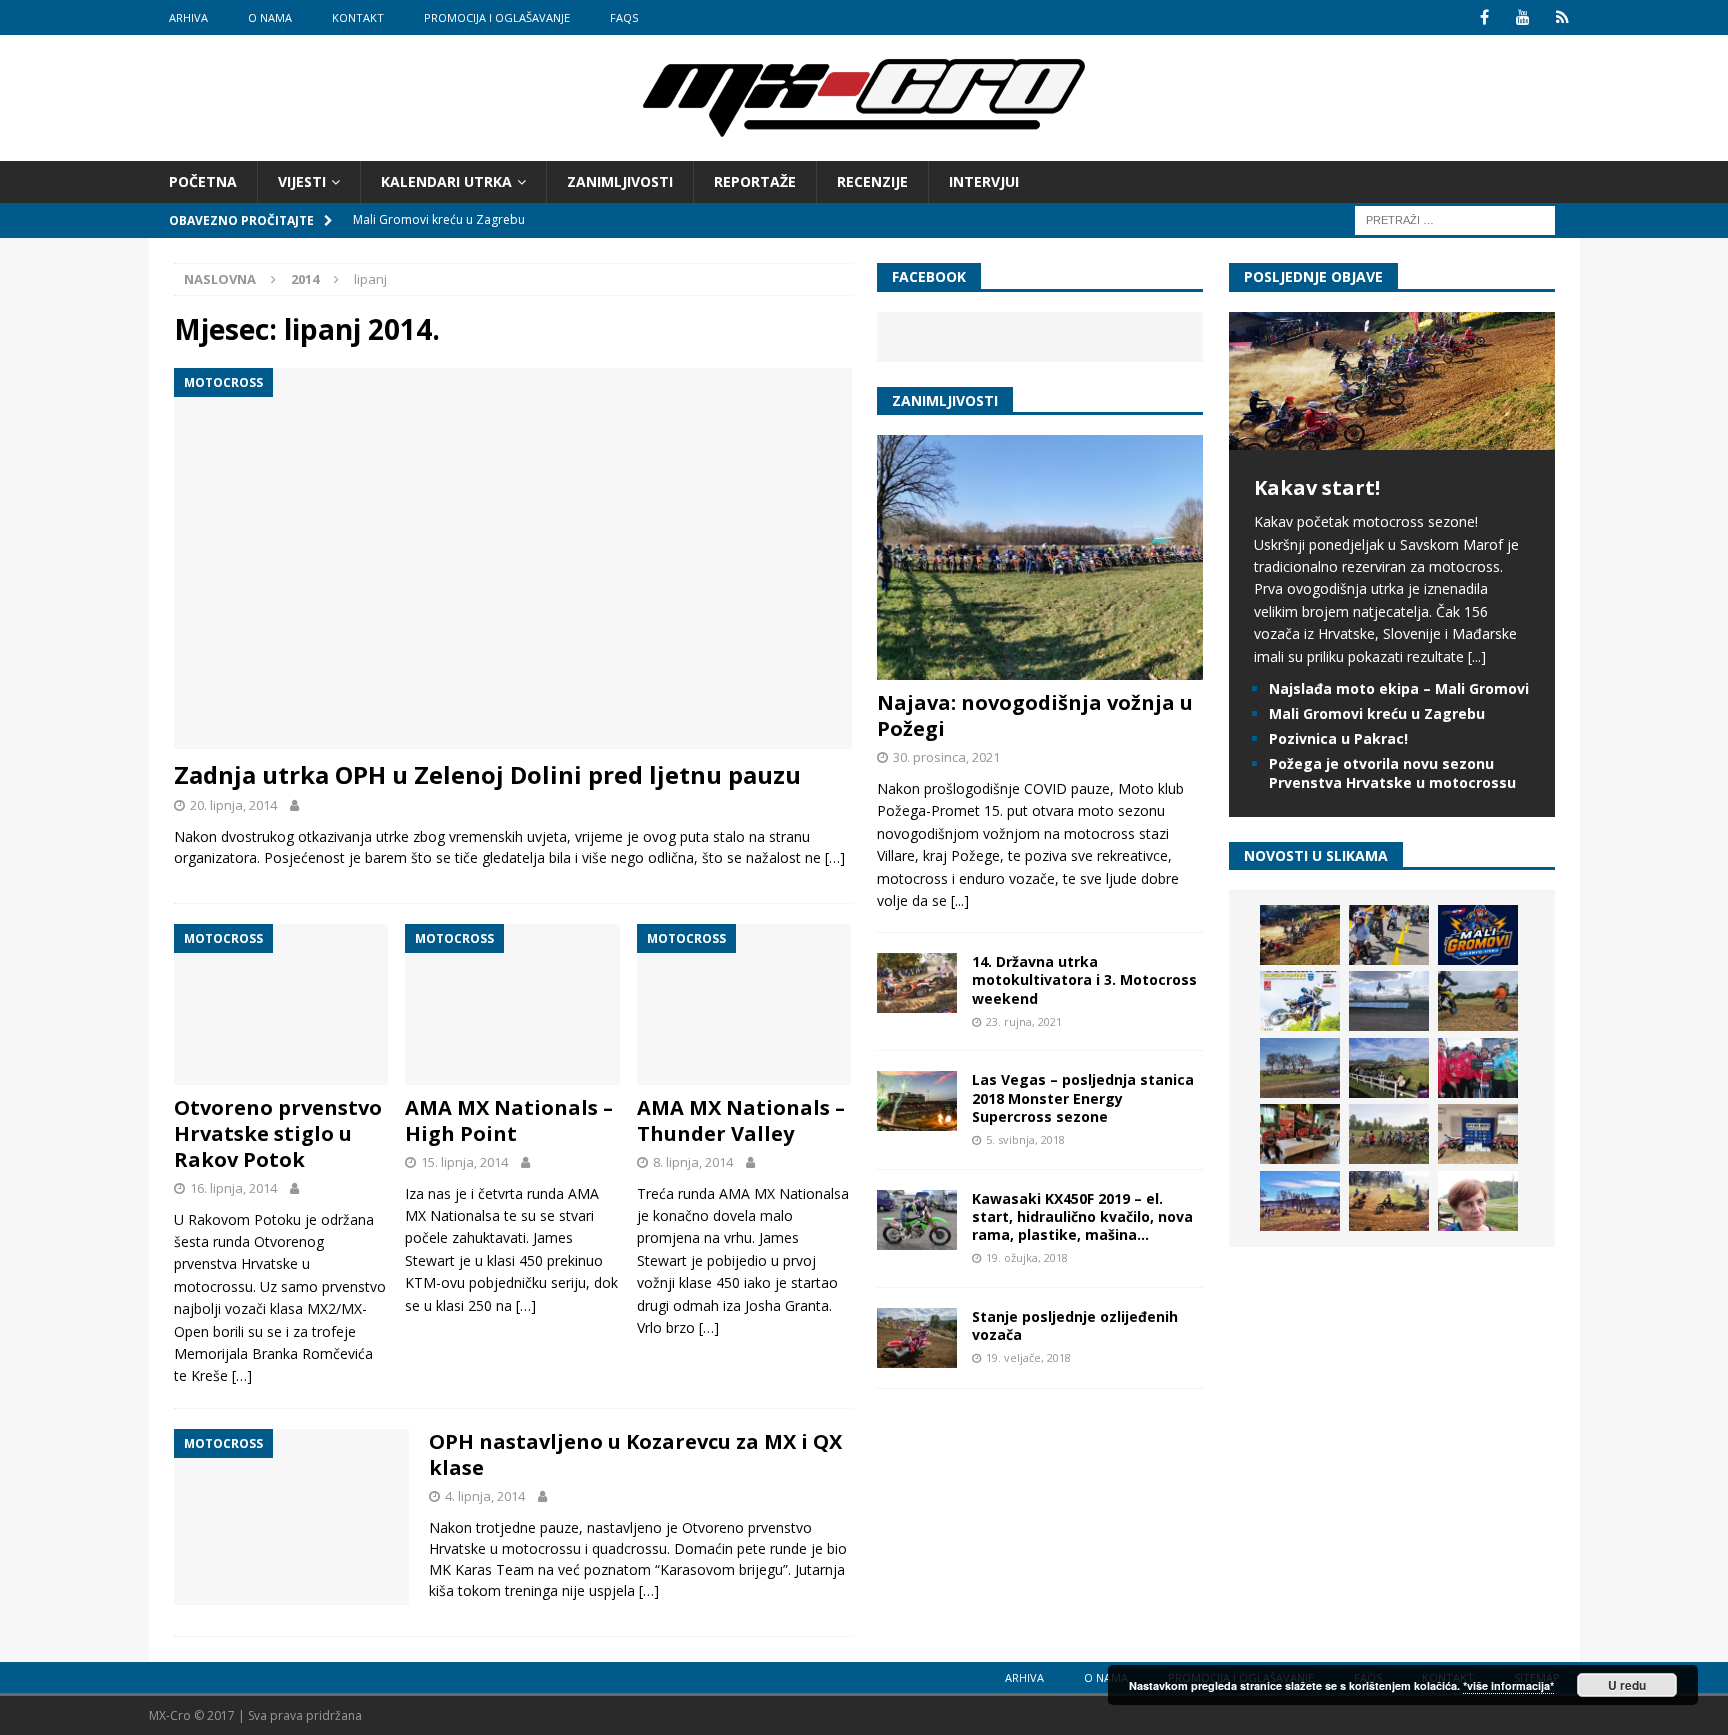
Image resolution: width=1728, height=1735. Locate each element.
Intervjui (984, 181)
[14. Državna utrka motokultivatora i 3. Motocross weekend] (917, 983)
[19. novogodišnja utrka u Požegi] (1389, 1068)
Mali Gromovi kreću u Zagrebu (1377, 713)
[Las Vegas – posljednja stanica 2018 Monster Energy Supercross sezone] (917, 1101)
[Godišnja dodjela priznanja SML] (1478, 1134)
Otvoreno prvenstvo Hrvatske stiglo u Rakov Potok (278, 1133)
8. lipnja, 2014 (693, 1162)
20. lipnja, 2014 (233, 805)
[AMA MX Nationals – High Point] (512, 1004)
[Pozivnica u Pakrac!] (1300, 1001)
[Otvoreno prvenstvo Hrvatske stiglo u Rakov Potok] (281, 1004)
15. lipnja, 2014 (464, 1162)
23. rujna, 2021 (1024, 1021)
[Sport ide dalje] (1478, 1001)
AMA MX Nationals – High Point (509, 1120)
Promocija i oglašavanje (497, 17)
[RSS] (1562, 17)
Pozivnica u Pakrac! (1338, 738)
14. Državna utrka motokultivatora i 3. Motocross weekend (1084, 979)
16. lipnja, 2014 (233, 1188)
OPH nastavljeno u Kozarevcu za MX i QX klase (635, 1454)
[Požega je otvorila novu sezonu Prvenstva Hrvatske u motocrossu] (1389, 1001)
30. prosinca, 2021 (946, 757)
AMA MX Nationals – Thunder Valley (741, 1120)
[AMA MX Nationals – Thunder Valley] (744, 1004)
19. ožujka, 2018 (1027, 1257)
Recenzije (872, 181)
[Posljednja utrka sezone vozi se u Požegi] (1389, 1201)
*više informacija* (1508, 1685)
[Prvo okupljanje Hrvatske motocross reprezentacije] (1389, 1134)
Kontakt (358, 17)
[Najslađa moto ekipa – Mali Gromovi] (1389, 935)
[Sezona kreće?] (1300, 1068)
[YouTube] (1523, 17)
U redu (1627, 1685)
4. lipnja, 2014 (485, 1496)
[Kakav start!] (1392, 438)
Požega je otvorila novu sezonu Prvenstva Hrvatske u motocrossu (1392, 772)
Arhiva (188, 17)
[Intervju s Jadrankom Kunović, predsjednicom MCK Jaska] (1478, 1201)
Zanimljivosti (620, 181)
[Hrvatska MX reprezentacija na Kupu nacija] (1300, 1134)
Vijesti (302, 181)
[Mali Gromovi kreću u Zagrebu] (1478, 935)
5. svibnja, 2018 (1025, 1139)
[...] (960, 900)
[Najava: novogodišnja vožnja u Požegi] (1040, 557)
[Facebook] (1484, 17)
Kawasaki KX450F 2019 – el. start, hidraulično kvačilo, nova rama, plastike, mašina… (1082, 1216)
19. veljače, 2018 (1028, 1357)
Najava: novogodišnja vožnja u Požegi (1035, 715)
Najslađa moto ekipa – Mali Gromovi (1399, 688)
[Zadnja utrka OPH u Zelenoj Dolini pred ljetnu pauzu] (513, 558)
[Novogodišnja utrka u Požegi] (1300, 1201)
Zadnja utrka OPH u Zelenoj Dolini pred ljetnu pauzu (487, 774)
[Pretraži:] (1455, 219)
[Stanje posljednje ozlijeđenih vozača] (917, 1338)
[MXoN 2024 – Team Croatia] (1478, 1068)
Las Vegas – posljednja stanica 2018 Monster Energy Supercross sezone (1083, 1097)
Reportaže (755, 181)
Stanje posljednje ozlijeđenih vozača (1075, 1325)
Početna (203, 181)
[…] (835, 857)
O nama (270, 17)
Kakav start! (1317, 487)
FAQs (624, 17)
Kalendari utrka (446, 181)
